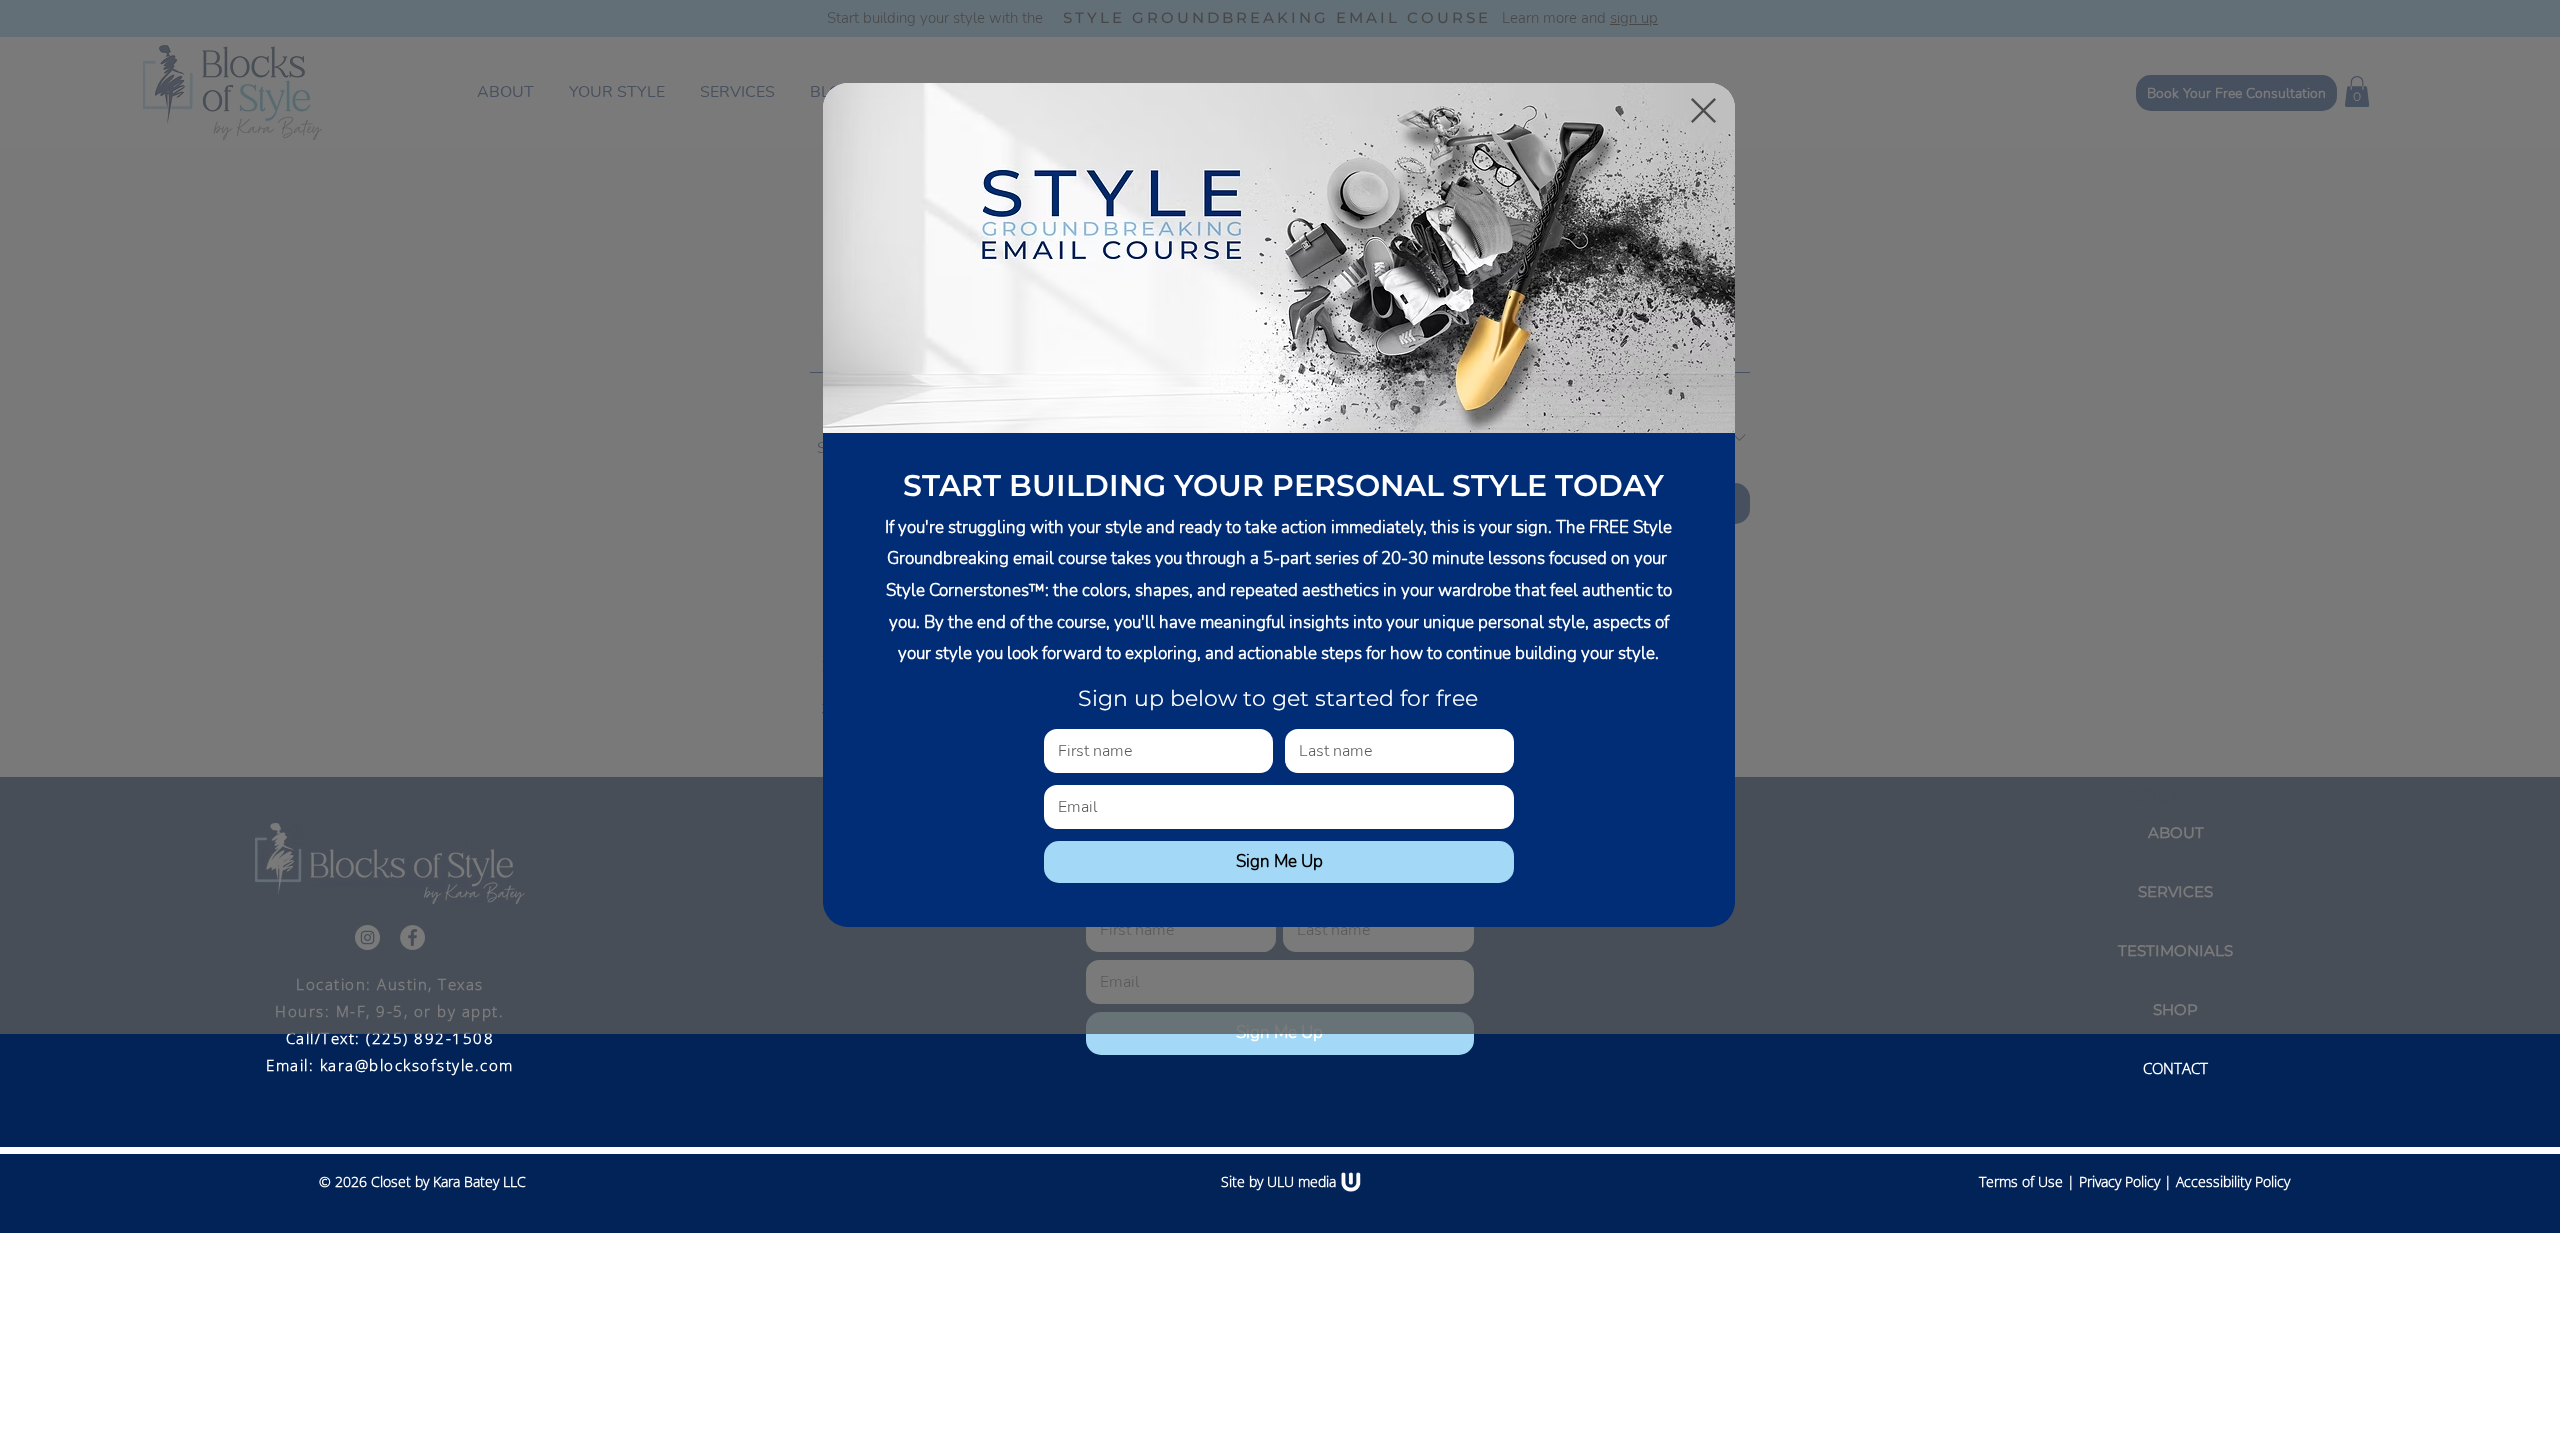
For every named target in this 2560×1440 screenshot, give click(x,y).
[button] (1703, 110)
